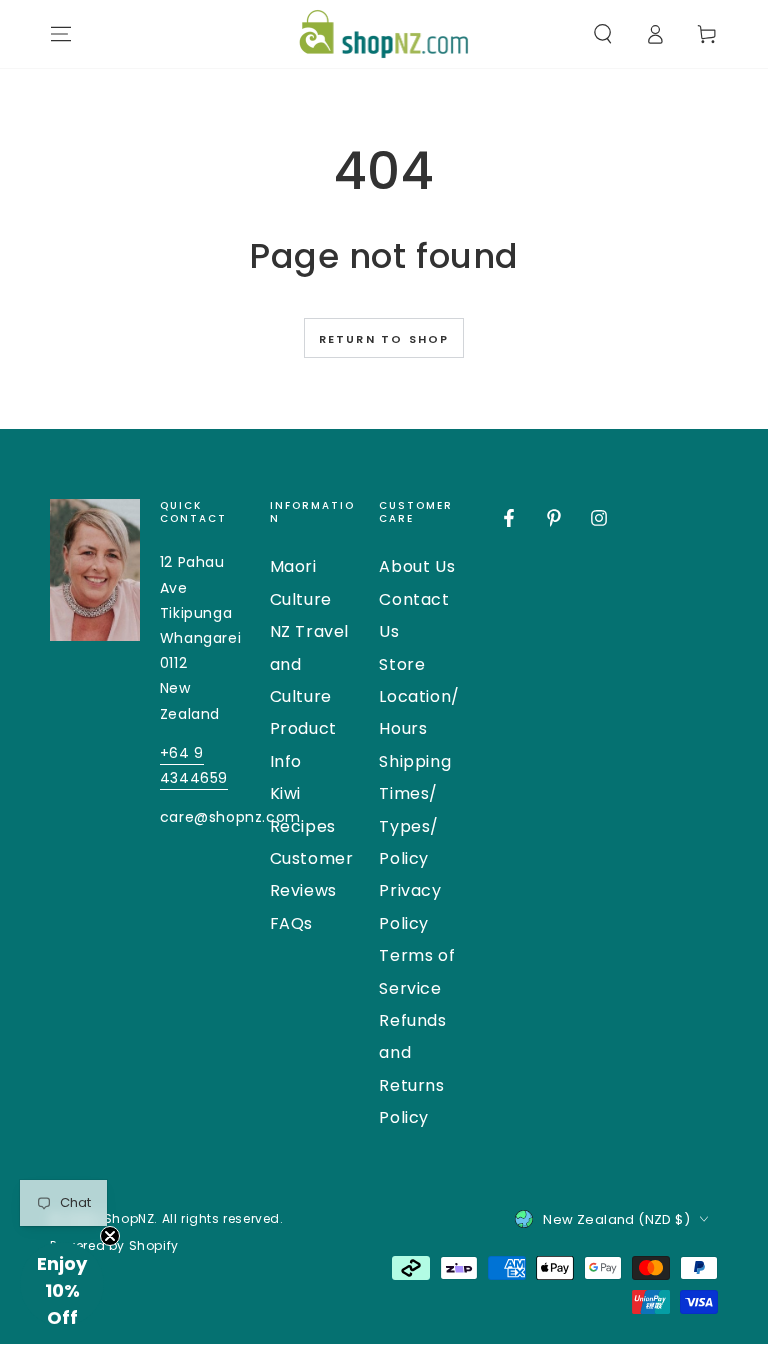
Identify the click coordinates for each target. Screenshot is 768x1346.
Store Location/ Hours (419, 697)
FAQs (291, 923)
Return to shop (384, 339)
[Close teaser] (110, 1236)
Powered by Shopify (114, 1246)
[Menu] (61, 34)
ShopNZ (129, 1218)
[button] (603, 34)
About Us (417, 566)
